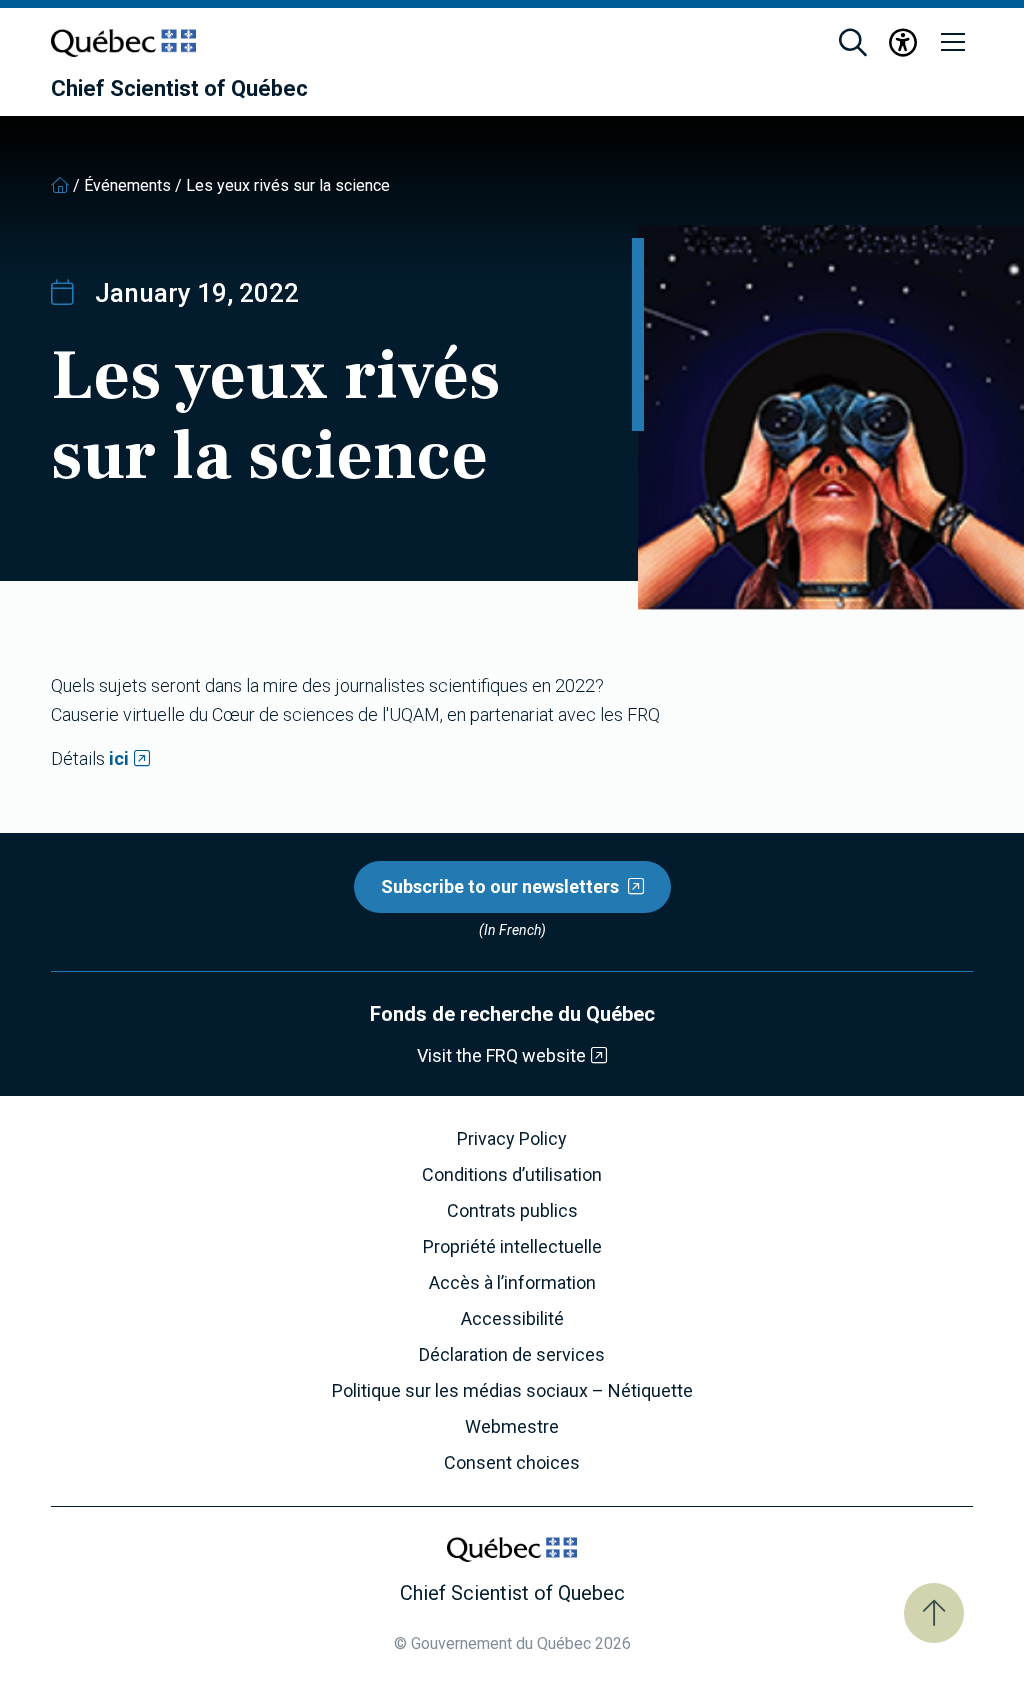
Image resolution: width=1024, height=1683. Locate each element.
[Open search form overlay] (853, 43)
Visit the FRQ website (501, 1055)
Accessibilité (512, 1319)
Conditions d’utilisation (512, 1175)
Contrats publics (512, 1211)
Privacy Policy (512, 1139)
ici (119, 758)
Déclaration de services (512, 1355)
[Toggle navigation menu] (953, 43)
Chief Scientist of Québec (179, 89)
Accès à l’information (512, 1283)
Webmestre (512, 1427)
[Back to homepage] (60, 185)
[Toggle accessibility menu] (903, 43)
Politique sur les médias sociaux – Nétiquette (512, 1391)
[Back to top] (934, 1613)
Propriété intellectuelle (512, 1247)
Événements (127, 185)
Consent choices (512, 1463)
